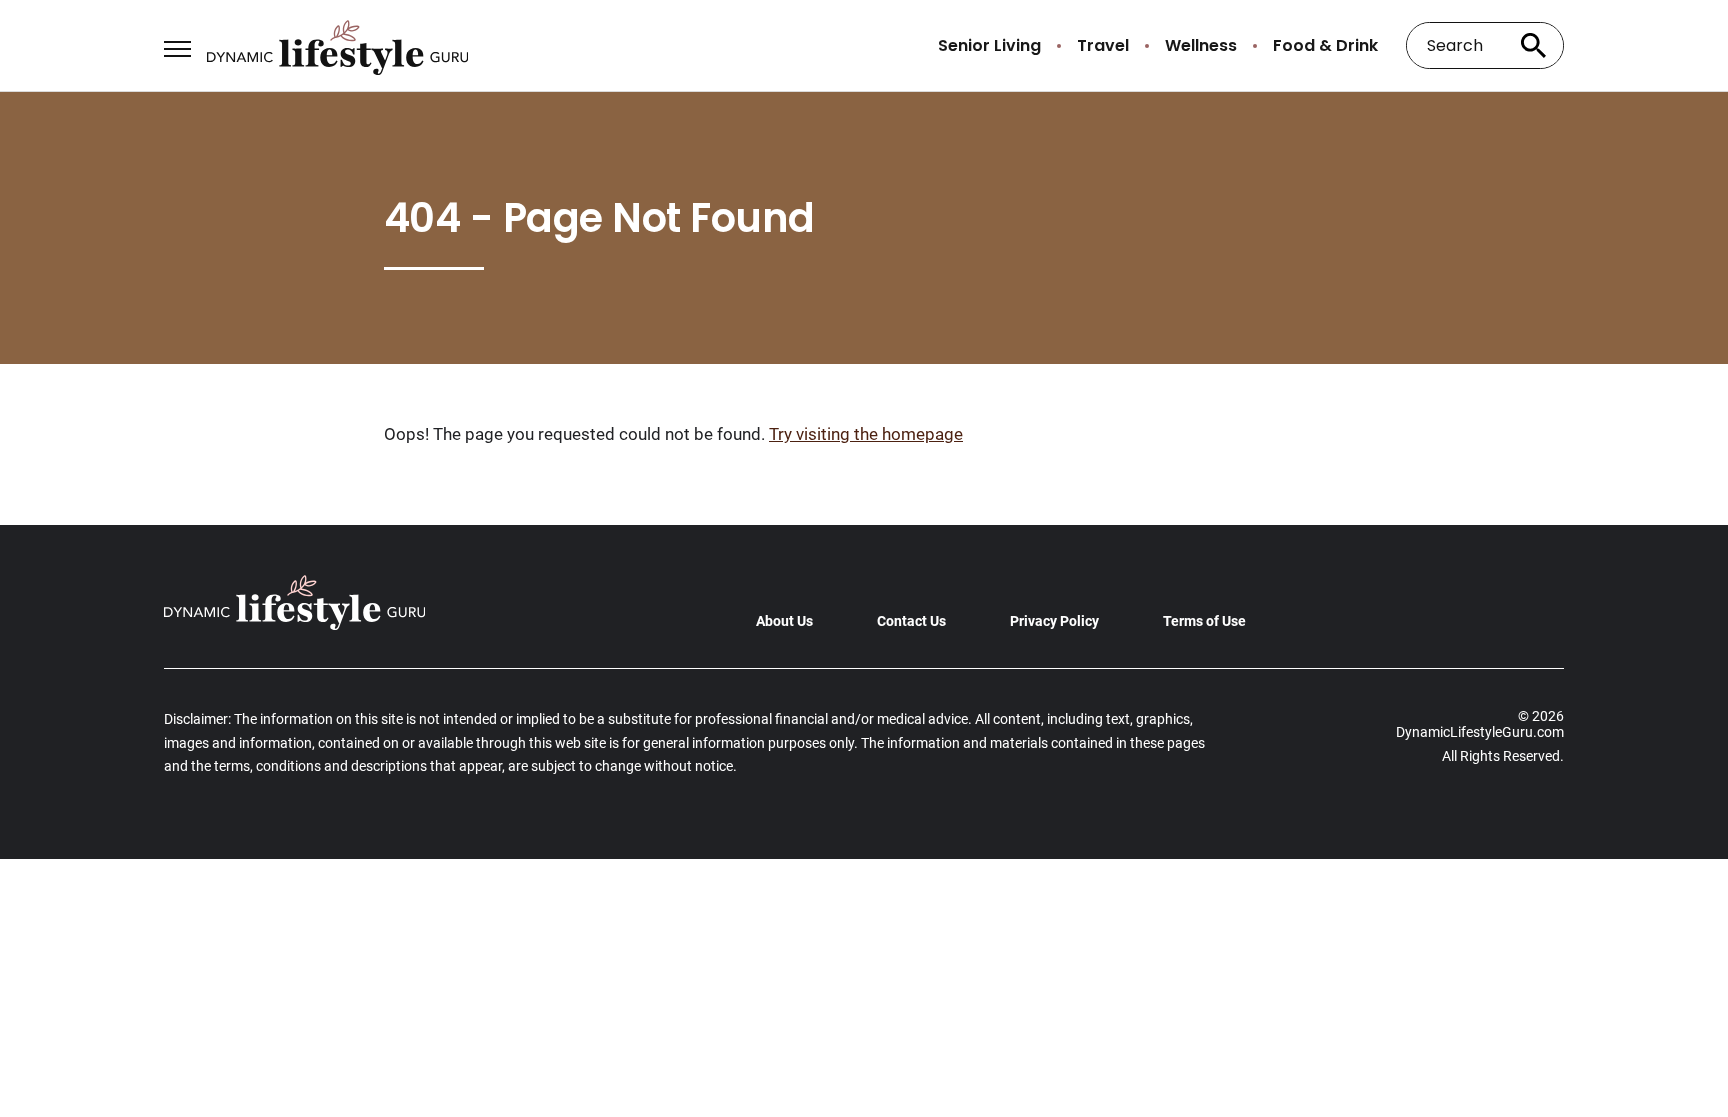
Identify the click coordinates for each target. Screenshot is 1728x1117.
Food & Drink (1325, 46)
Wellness (1201, 46)
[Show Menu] (177, 44)
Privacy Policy (1054, 621)
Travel (1103, 46)
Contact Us (911, 621)
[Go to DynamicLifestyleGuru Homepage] (337, 46)
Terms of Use (1204, 621)
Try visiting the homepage (866, 434)
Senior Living (989, 46)
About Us (784, 621)
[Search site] (1534, 45)
